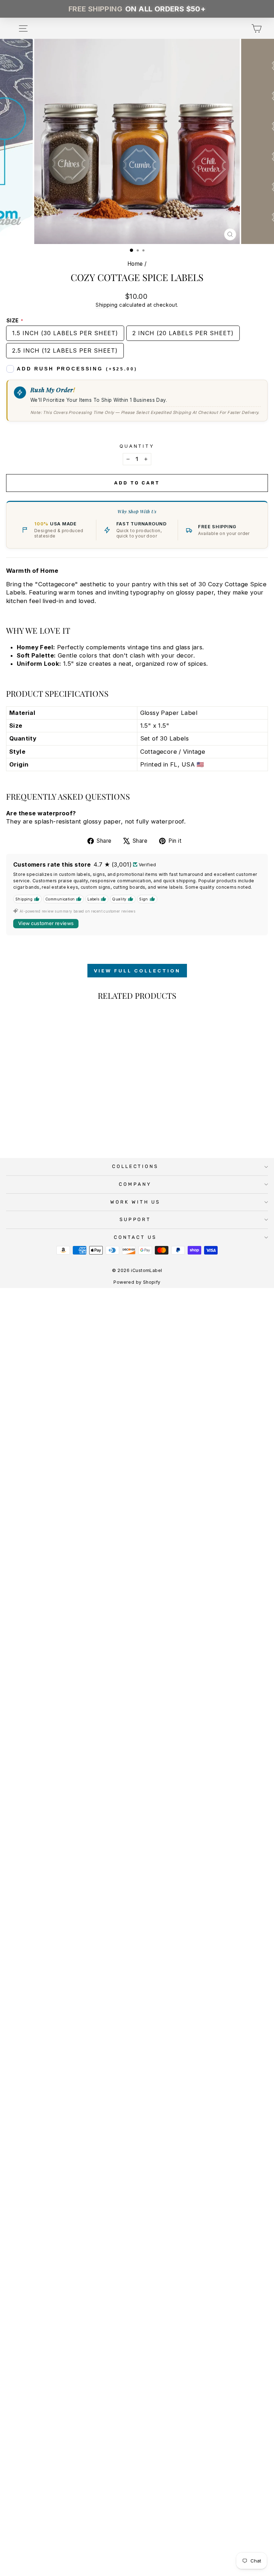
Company (135, 1184)
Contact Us (135, 1237)
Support (135, 1219)
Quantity (137, 446)
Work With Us (135, 1202)
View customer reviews (46, 923)
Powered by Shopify (137, 1282)
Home (135, 264)
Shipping (106, 305)
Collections (135, 1166)
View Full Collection (137, 971)
